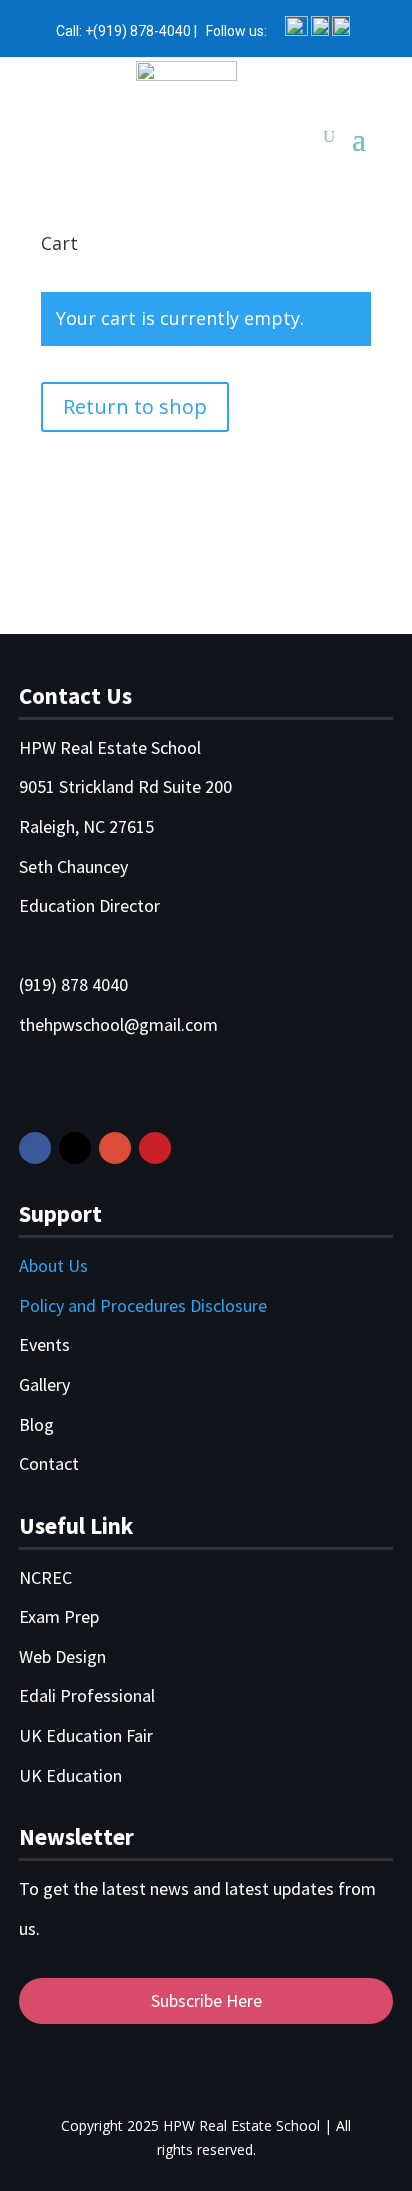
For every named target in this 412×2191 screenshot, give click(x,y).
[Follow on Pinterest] (155, 1148)
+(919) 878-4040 (138, 31)
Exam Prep (59, 1616)
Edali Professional (87, 1695)
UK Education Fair (86, 1735)
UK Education (70, 1775)
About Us (53, 1265)
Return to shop (135, 406)
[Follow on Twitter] (75, 1148)
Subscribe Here (206, 2000)
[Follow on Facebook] (35, 1148)
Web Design (62, 1656)
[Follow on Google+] (115, 1148)
